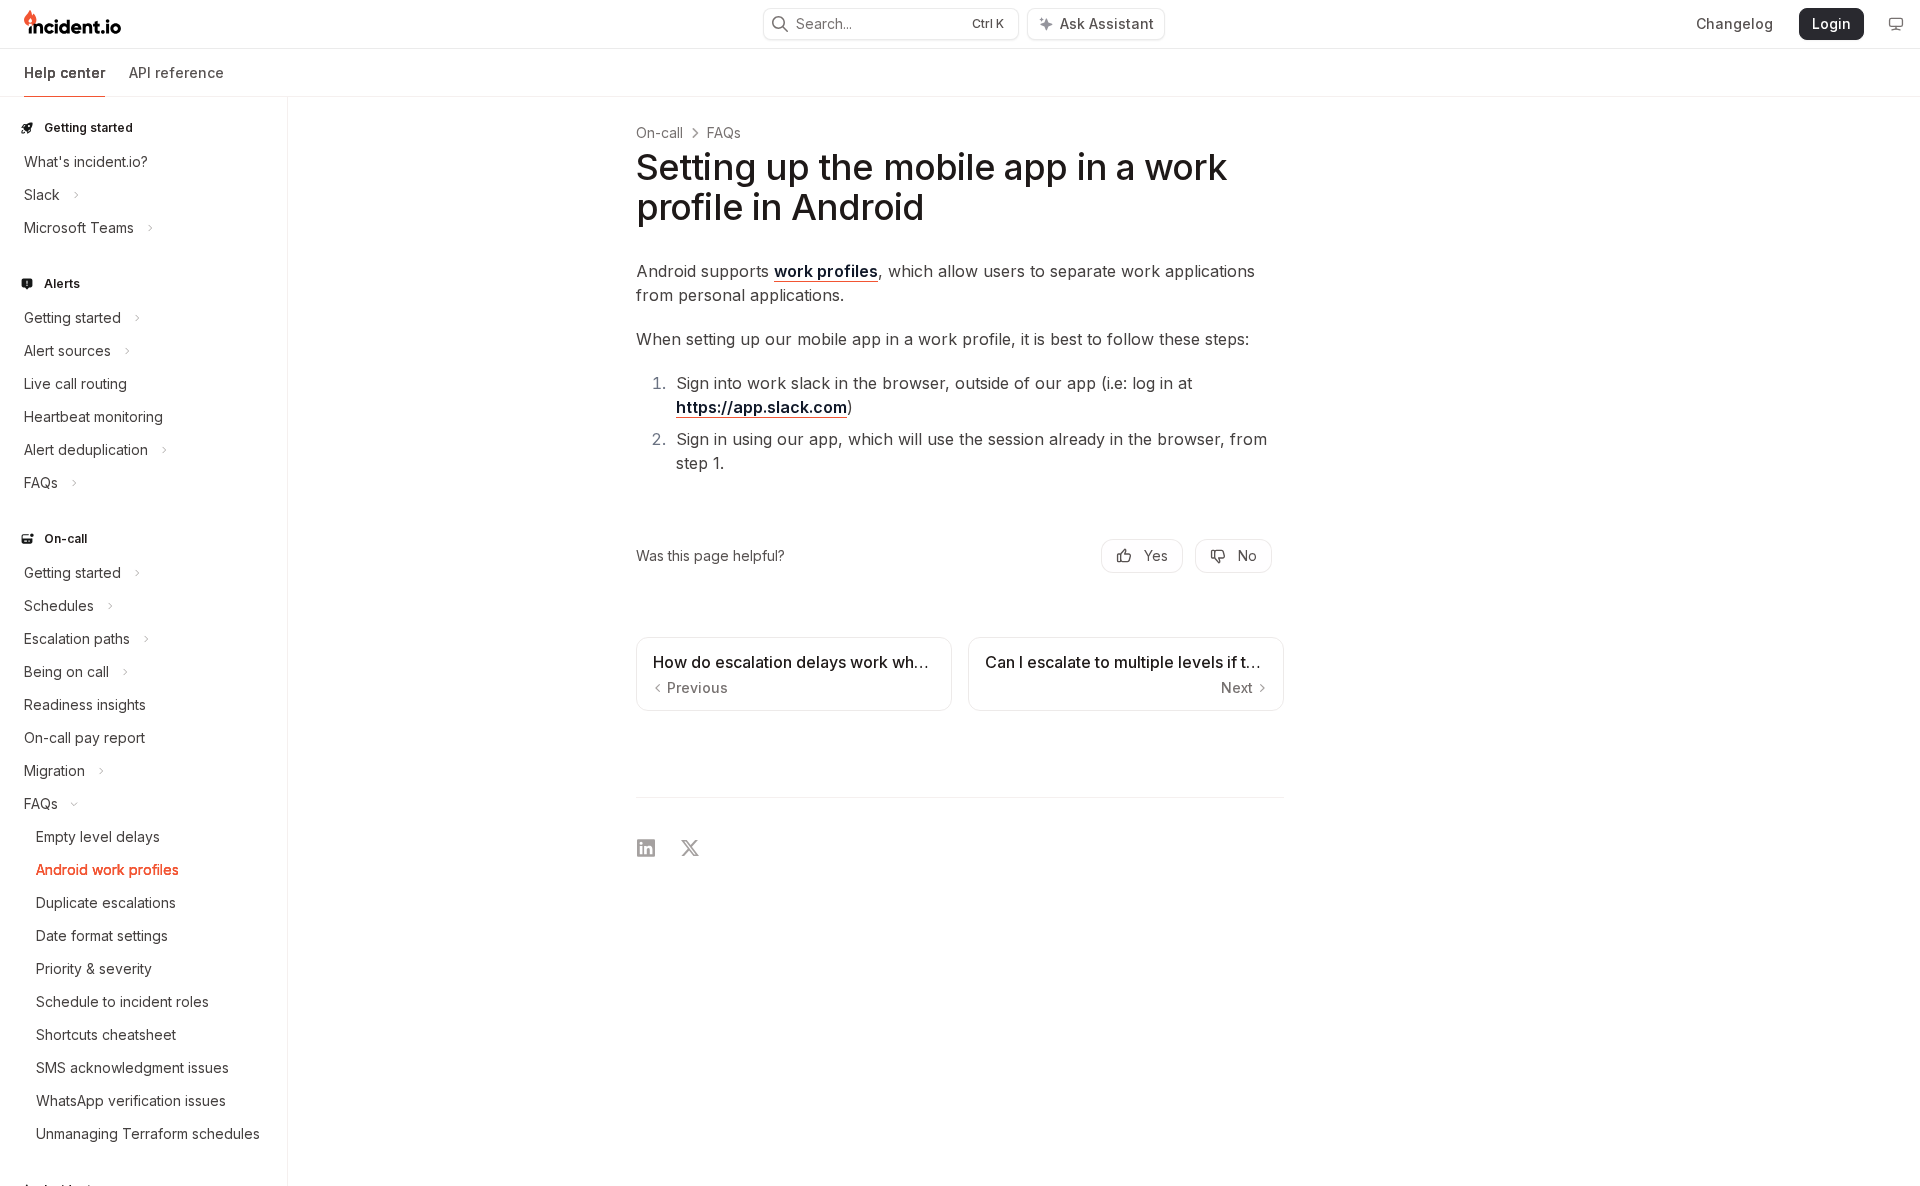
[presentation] (143, 641)
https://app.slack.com (761, 407)
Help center (64, 72)
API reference (176, 72)
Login (1831, 23)
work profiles (826, 271)
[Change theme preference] (1896, 24)
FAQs (724, 132)
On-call (659, 132)
